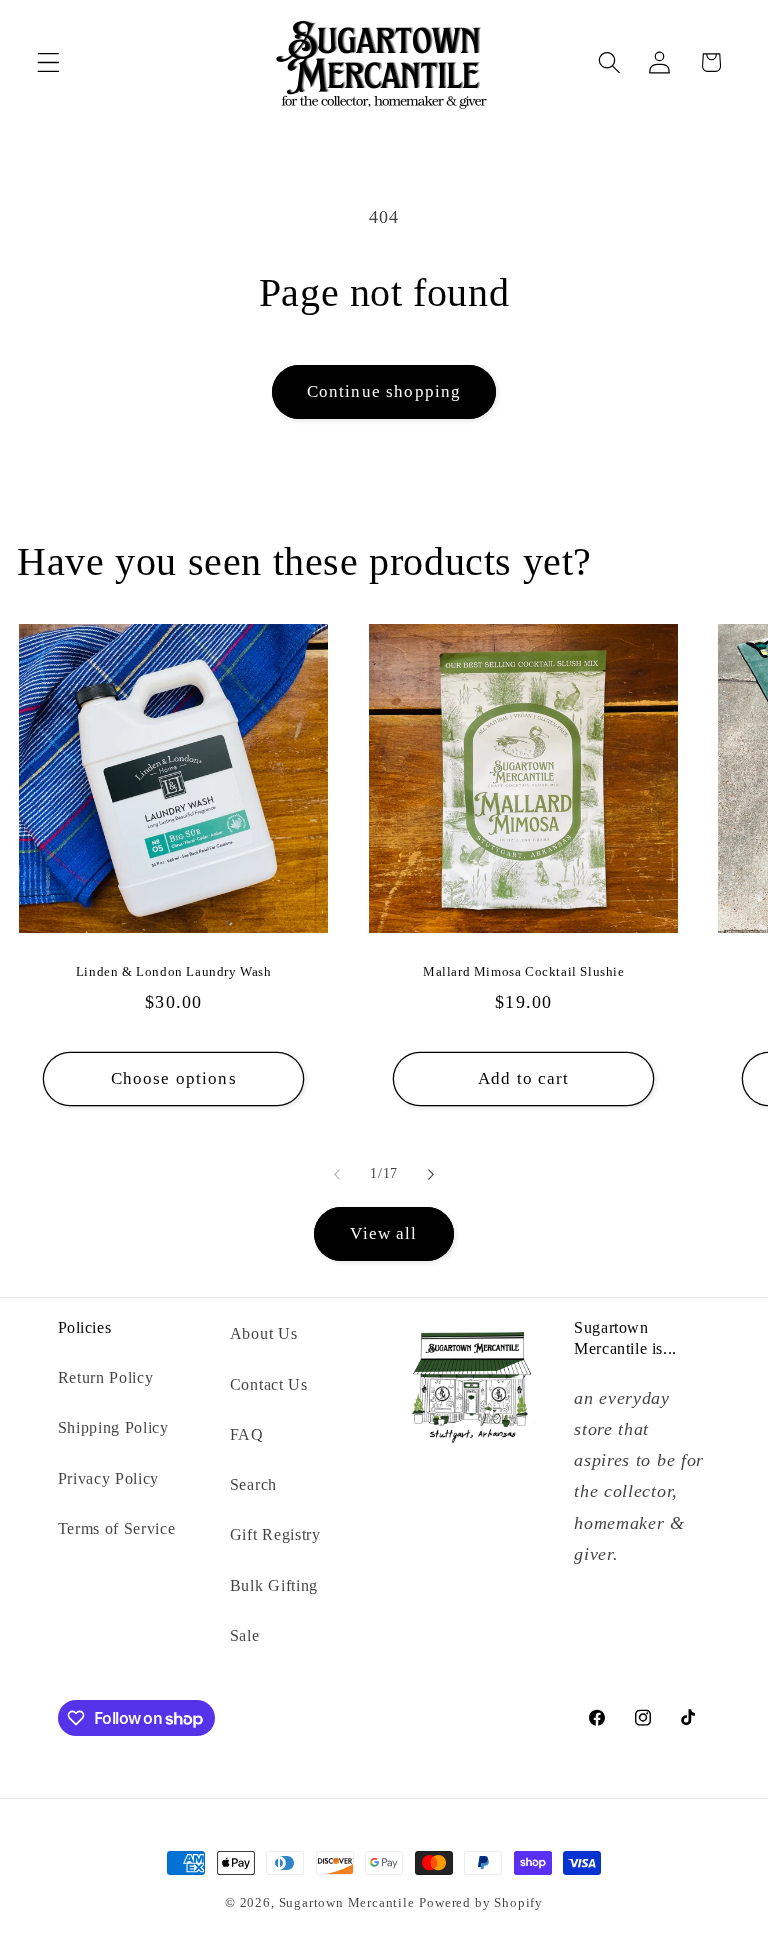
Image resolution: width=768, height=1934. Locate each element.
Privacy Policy (109, 1478)
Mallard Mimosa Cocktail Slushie (524, 971)
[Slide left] (337, 1174)
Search (253, 1484)
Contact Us (269, 1384)
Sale (245, 1635)
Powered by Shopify (481, 1903)
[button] (48, 62)
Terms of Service (117, 1528)
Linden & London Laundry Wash (174, 971)
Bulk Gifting (274, 1585)
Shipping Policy (113, 1427)
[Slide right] (431, 1174)
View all (383, 1233)
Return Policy (106, 1377)
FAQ (247, 1434)
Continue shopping (384, 391)
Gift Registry (275, 1534)
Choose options (174, 1078)
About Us (264, 1333)
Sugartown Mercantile (347, 1903)
